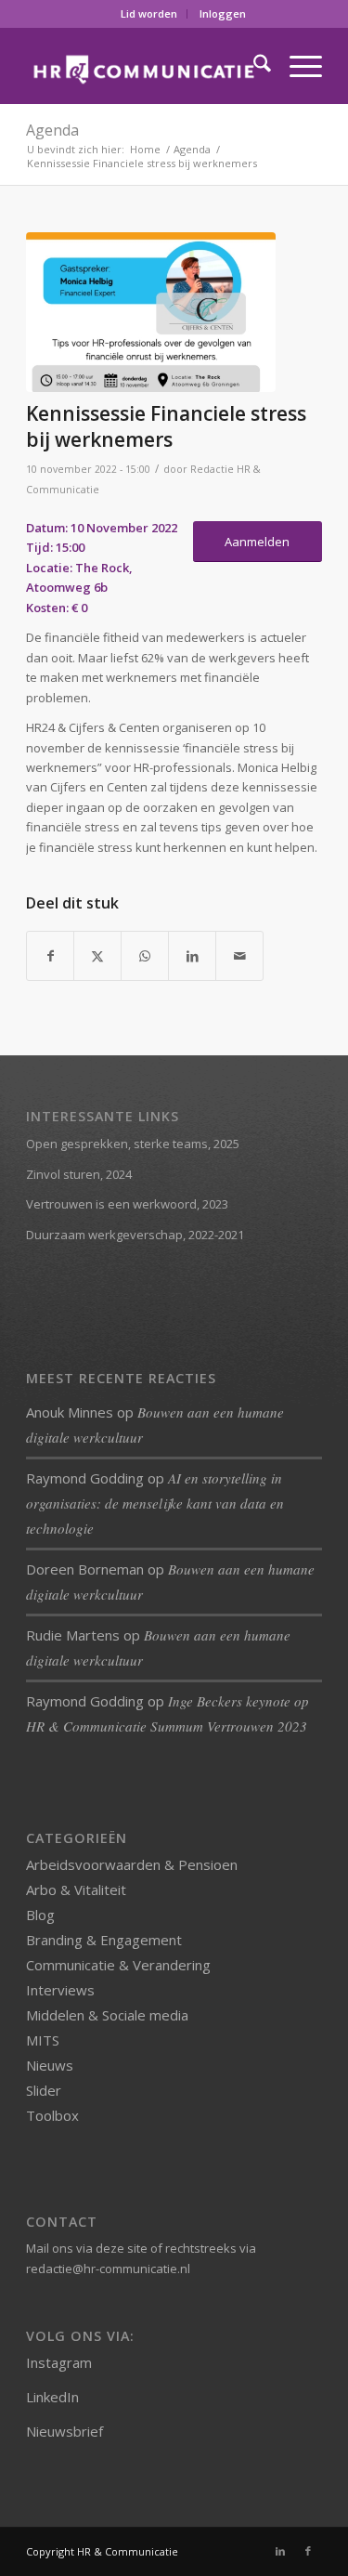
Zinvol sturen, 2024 (79, 1174)
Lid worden (149, 13)
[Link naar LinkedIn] (280, 2551)
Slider (44, 2090)
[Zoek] (253, 66)
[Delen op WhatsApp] (145, 956)
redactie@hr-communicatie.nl (108, 2269)
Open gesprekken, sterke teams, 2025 (133, 1144)
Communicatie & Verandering (118, 1965)
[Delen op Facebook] (50, 956)
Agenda (52, 130)
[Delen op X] (97, 956)
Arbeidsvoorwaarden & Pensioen (132, 1864)
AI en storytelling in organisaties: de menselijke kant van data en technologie (155, 1503)
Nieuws (50, 2065)
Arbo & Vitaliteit (76, 1890)
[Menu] (296, 66)
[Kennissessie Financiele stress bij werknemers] (151, 313)
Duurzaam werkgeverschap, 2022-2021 (135, 1235)
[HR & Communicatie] (144, 66)
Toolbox (52, 2115)
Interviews (60, 1990)
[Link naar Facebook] (308, 2551)
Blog (40, 1915)
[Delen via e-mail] (239, 956)
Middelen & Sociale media (107, 2015)
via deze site (112, 2248)
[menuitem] (149, 14)
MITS (43, 2040)
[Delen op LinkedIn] (192, 956)
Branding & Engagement (104, 1940)
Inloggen (223, 13)
